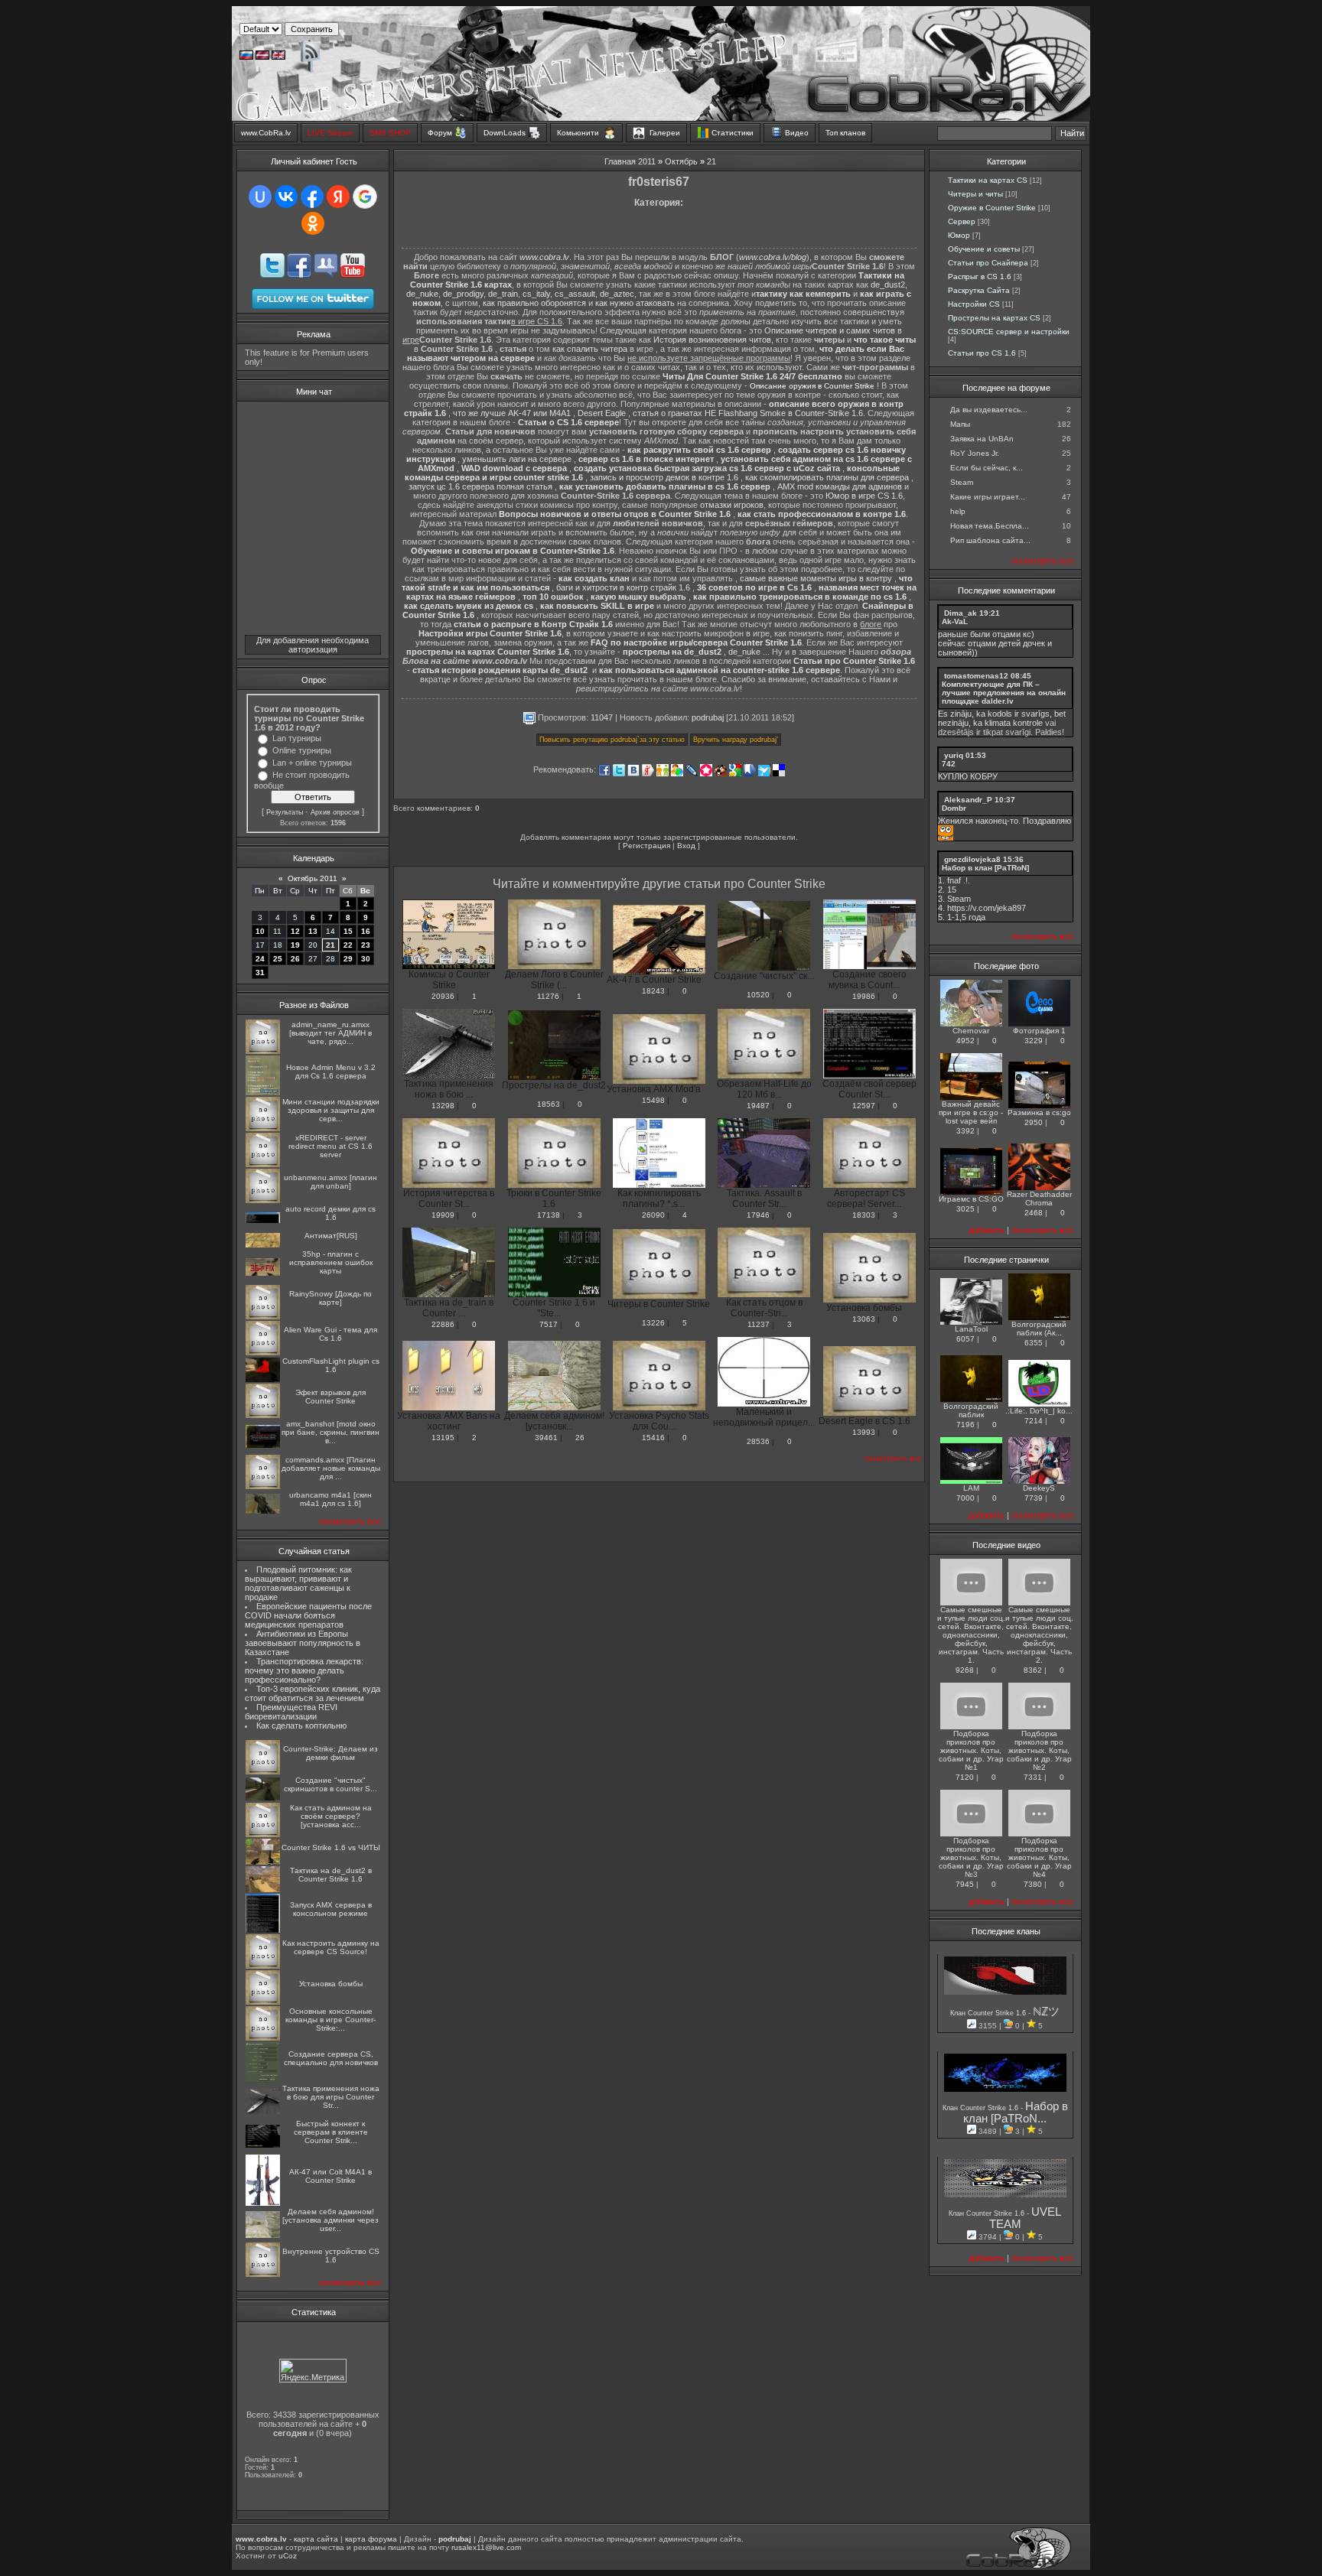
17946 (758, 1215)
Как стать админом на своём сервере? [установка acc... (331, 1816)
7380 (1033, 1884)
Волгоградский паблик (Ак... (1039, 1329)
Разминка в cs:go (1039, 1112)
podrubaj (708, 717)
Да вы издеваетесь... (989, 410)
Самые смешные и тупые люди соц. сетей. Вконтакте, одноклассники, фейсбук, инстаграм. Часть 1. (971, 1635)
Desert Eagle (602, 413)
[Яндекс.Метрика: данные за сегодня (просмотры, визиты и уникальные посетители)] (313, 2371)
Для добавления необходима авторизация (313, 645)
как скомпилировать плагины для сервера (827, 477)
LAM (971, 1488)
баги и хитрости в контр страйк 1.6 (623, 587)
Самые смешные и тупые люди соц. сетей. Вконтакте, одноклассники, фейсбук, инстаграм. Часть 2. (1039, 1635)
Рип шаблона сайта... (990, 540)
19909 (443, 1215)
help (958, 511)
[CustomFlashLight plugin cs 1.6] (263, 1379)
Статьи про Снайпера (988, 263)
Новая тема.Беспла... (990, 526)
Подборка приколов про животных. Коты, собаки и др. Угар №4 (1039, 1857)
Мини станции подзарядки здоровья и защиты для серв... (331, 1110)
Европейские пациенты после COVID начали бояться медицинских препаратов (308, 1615)
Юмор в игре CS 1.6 (864, 496)
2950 (1034, 1122)
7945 (965, 1884)
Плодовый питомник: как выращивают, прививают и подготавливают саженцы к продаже (298, 1583)
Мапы (960, 424)
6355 (1034, 1343)
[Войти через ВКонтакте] (286, 197)
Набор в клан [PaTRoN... (1016, 2113)
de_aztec (617, 294)
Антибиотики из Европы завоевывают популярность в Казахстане (303, 1643)
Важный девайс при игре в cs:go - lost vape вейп (971, 1112)
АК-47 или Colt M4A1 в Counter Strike (330, 2176)
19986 (864, 996)
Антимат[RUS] (331, 1236)
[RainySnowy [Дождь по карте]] (263, 1317)
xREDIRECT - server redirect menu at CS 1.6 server (330, 1146)
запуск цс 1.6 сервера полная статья (480, 486)
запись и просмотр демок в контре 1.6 (664, 477)
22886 (443, 1324)
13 (313, 931)
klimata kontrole (1014, 723)
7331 (1033, 1777)
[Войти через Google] (365, 197)
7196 (965, 1425)
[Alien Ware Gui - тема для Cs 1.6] (263, 1353)
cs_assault (575, 294)
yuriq (954, 755)
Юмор (959, 235)
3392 (965, 1131)
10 (260, 931)
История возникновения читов (712, 340)
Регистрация (646, 846)
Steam (962, 482)
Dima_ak (961, 613)
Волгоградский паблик (971, 1410)
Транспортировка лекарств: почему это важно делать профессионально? (304, 1670)
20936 (443, 996)
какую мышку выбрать (638, 597)
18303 (864, 1215)
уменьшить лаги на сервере (517, 459)
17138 (549, 1215)
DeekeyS (1039, 1488)
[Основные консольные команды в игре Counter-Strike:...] (263, 2038)
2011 (647, 161)
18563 (549, 1104)
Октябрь (681, 161)
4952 (965, 1041)
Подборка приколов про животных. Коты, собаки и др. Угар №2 (1039, 1750)
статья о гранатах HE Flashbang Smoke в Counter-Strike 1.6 (748, 413)
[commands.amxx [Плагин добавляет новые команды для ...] (263, 1486)
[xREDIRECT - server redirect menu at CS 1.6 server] (263, 1164)
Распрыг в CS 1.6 (980, 276)
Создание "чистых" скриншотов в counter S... (330, 1784)
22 (348, 945)
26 (295, 959)
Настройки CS (974, 304)
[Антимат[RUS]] (263, 1245)
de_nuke (422, 294)
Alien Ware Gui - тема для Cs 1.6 (330, 1334)
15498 (653, 1100)
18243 (653, 991)
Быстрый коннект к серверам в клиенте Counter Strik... (331, 2132)
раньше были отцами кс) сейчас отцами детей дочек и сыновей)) (995, 643)
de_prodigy (463, 294)
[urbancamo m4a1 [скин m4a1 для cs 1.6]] (263, 1511)
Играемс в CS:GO (971, 1199)
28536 (758, 1441)
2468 (1034, 1213)
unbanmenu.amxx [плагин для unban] (330, 1182)
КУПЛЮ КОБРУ (968, 776)
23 (366, 945)
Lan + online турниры (312, 763)
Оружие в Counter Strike (992, 208)
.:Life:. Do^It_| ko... (1039, 1411)
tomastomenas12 (976, 676)
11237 (759, 1324)
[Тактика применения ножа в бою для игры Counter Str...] (263, 2111)
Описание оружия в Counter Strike (812, 386)
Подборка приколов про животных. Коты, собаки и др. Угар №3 (971, 1857)
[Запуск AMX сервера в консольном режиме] (263, 1930)
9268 (965, 1670)
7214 (1034, 1421)
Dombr (954, 808)
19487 (758, 1106)
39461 (546, 1438)
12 (295, 931)
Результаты (285, 812)
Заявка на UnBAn (982, 439)
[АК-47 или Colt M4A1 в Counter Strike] (263, 2203)
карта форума (371, 2539)
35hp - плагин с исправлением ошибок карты (331, 1262)
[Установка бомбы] (263, 2002)
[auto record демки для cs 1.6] (263, 1220)
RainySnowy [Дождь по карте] (330, 1298)
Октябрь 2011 (313, 878)
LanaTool (971, 1329)
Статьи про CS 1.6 (982, 353)
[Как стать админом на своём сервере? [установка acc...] (263, 1834)
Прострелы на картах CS (994, 318)
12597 (864, 1106)
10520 (758, 995)
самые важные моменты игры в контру (816, 578)
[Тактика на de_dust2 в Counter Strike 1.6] (263, 1890)
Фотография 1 (1039, 1031)
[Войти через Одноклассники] (313, 223)
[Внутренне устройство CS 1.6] (263, 2274)
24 (260, 959)
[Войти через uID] (260, 197)
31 (260, 973)
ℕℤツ (1046, 2012)
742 (949, 764)
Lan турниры (297, 738)
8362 (1033, 1670)
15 (348, 931)
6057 (965, 1339)
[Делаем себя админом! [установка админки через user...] (263, 2235)
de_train (503, 294)
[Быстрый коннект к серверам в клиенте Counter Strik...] (263, 2145)
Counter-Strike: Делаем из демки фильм (330, 1753)
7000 (965, 1498)
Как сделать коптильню (301, 1725)
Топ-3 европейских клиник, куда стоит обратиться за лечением (313, 1693)
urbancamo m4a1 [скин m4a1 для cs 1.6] (330, 1499)
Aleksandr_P (968, 800)
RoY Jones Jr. (975, 453)
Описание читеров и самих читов (830, 330)
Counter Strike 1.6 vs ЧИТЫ (331, 1847)
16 (366, 931)
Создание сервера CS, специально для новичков (331, 2058)
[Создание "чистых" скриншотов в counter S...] (263, 1798)
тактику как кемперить (803, 294)
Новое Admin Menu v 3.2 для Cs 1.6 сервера (331, 1072)
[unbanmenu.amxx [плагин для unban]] (263, 1200)
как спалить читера (590, 349)
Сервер (962, 221)
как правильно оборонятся (534, 303)
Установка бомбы (331, 1984)
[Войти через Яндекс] (338, 197)
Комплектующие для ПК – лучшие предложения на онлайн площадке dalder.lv (1004, 693)
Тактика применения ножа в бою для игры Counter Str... (331, 2097)
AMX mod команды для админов (840, 486)
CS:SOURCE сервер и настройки (1009, 332)
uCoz (288, 2556)
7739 (1034, 1498)
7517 (549, 1324)
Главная (620, 161)
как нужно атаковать (635, 303)
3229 (1034, 1041)
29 (348, 959)
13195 (443, 1438)
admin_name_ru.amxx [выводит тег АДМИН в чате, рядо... (330, 1033)
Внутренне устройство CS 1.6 (331, 2256)
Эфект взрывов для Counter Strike (330, 1397)
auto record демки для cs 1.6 (330, 1213)
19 (295, 945)
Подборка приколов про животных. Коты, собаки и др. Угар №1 (971, 1750)
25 (278, 959)
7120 (965, 1777)
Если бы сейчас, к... (987, 468)
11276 (548, 996)
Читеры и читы (975, 194)
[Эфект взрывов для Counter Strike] (263, 1415)
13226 (653, 1323)
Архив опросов (335, 812)
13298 (443, 1106)
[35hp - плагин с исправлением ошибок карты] (263, 1273)
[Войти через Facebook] (312, 197)
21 (330, 945)
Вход (686, 846)
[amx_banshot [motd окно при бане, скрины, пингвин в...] (263, 1445)
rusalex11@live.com (486, 2547)
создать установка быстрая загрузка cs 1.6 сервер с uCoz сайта (707, 468)
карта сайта (316, 2539)
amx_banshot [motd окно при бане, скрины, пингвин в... (330, 1432)
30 (366, 959)
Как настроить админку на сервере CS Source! (331, 1947)
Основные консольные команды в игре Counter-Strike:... (330, 2020)
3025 (965, 1209)
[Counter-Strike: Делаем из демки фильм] (263, 1772)
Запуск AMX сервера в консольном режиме (331, 1909)
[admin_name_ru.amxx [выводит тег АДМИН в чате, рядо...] (263, 1051)
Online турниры (302, 750)
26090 (653, 1215)
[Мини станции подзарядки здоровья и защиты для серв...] (263, 1129)
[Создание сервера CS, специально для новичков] (263, 2080)
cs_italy (536, 294)
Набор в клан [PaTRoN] (985, 868)
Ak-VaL (955, 621)
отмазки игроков (732, 505)
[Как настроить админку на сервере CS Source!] (263, 1966)
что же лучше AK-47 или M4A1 (512, 413)
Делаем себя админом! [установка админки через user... (330, 2220)
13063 (864, 1319)
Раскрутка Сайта (979, 290)
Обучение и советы (984, 249)
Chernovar (971, 1031)
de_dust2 (888, 285)
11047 (602, 717)
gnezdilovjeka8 (972, 859)
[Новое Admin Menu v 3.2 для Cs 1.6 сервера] (263, 1093)
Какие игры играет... (988, 497)
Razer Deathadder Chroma (1039, 1199)
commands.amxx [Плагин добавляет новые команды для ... (331, 1468)
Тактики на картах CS (988, 180)
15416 (653, 1438)
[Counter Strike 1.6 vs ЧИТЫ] (263, 1862)
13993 (864, 1432)
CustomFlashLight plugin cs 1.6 (331, 1365)
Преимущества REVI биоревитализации (291, 1712)
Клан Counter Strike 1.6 (989, 2013)
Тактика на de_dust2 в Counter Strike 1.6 (331, 1875)
